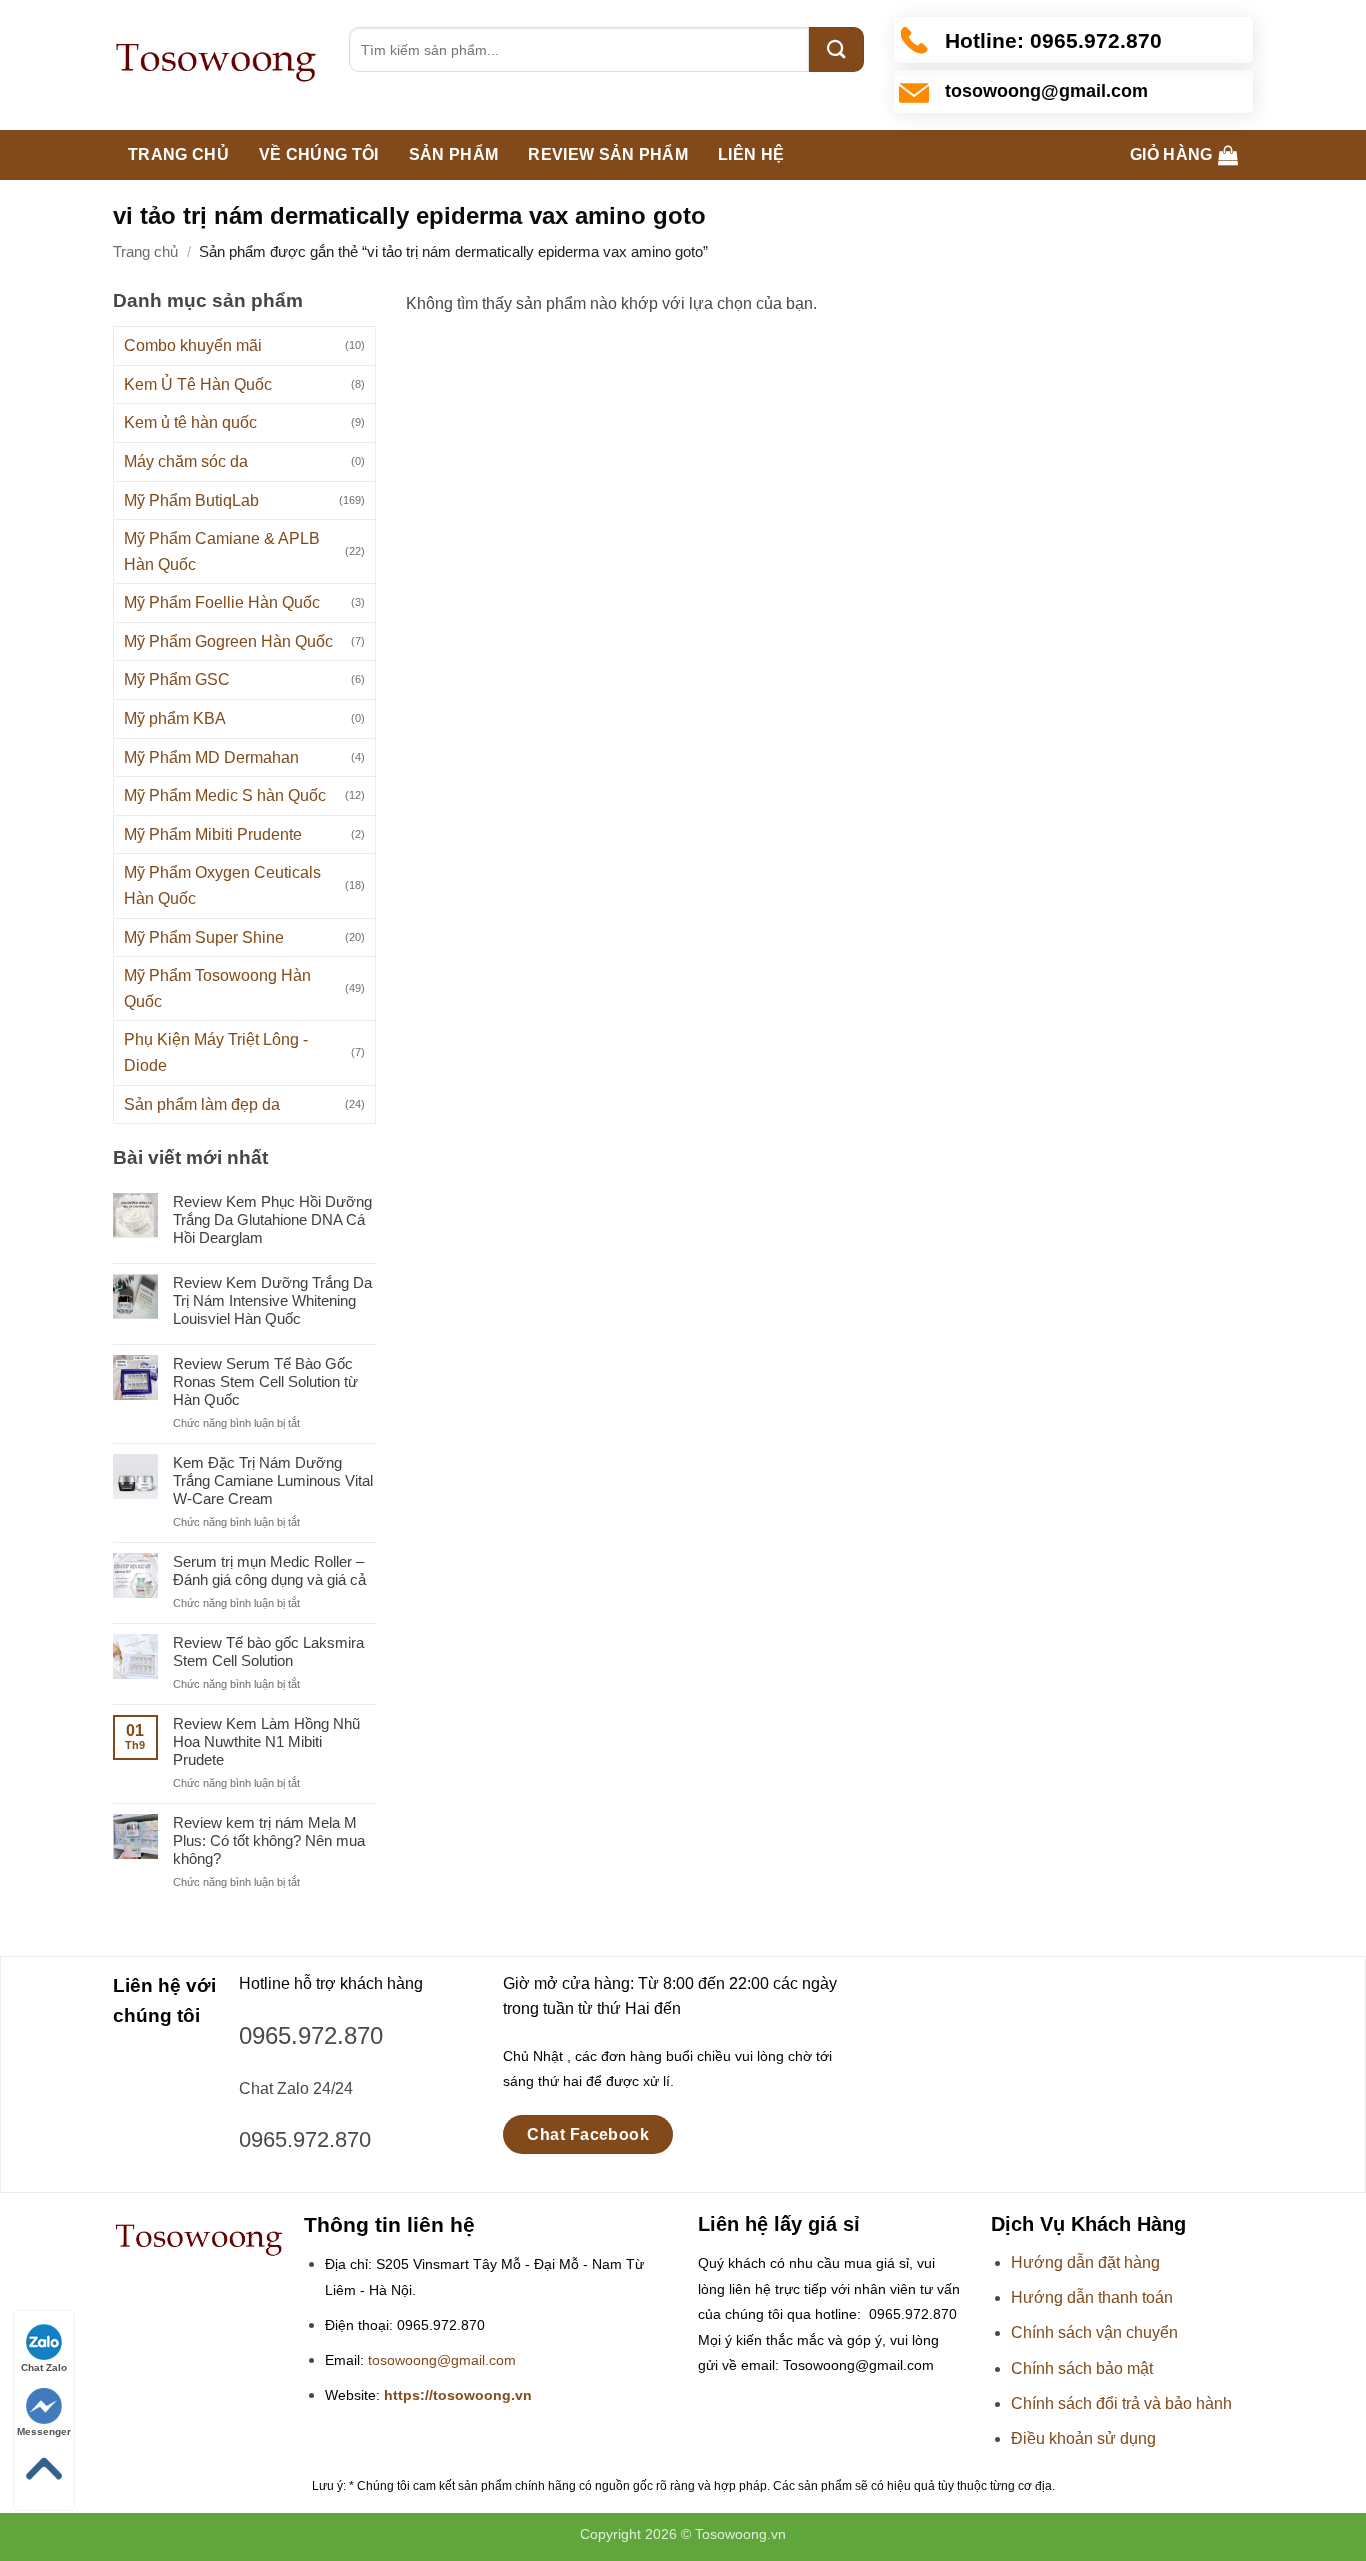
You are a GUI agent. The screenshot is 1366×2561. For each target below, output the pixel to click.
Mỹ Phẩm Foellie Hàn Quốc (222, 602)
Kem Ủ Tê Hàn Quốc (198, 384)
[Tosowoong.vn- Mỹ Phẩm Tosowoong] (216, 65)
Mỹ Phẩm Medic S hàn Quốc (225, 795)
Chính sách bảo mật (1082, 2368)
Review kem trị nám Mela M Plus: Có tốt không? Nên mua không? (269, 1840)
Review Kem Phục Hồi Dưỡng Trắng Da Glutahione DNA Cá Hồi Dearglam (272, 1219)
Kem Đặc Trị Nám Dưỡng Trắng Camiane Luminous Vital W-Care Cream (273, 1480)
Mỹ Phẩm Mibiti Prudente (213, 834)
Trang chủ (178, 154)
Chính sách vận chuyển (1094, 2332)
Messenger (44, 2431)
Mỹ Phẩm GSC (177, 679)
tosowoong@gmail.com (442, 2360)
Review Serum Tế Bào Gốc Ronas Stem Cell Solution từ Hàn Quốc (265, 1381)
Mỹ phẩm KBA (175, 718)
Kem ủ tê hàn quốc (190, 422)
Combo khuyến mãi (193, 345)
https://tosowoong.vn (458, 2395)
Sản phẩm (454, 154)
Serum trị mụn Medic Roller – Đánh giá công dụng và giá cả (269, 1570)
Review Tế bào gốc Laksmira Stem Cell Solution (268, 1651)
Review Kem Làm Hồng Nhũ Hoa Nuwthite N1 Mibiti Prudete (266, 1741)
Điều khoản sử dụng (1083, 2438)
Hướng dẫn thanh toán (1092, 2297)
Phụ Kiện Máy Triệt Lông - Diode (216, 1052)
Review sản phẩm (608, 154)
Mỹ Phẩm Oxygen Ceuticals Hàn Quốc (222, 885)
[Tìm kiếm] (836, 49)
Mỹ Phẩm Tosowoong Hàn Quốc (217, 988)
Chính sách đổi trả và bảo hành (1121, 2403)
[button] (1184, 155)
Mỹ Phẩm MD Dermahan (211, 757)
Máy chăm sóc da (186, 461)
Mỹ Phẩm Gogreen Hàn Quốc (228, 641)
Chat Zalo (44, 2367)
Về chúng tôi (319, 154)
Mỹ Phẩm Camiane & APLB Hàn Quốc (222, 551)
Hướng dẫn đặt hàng (1085, 2262)
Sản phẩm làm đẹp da (202, 1104)
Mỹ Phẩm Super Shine (204, 937)
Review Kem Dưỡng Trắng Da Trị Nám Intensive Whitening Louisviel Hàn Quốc (272, 1300)
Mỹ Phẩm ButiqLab (191, 500)
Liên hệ (751, 154)
